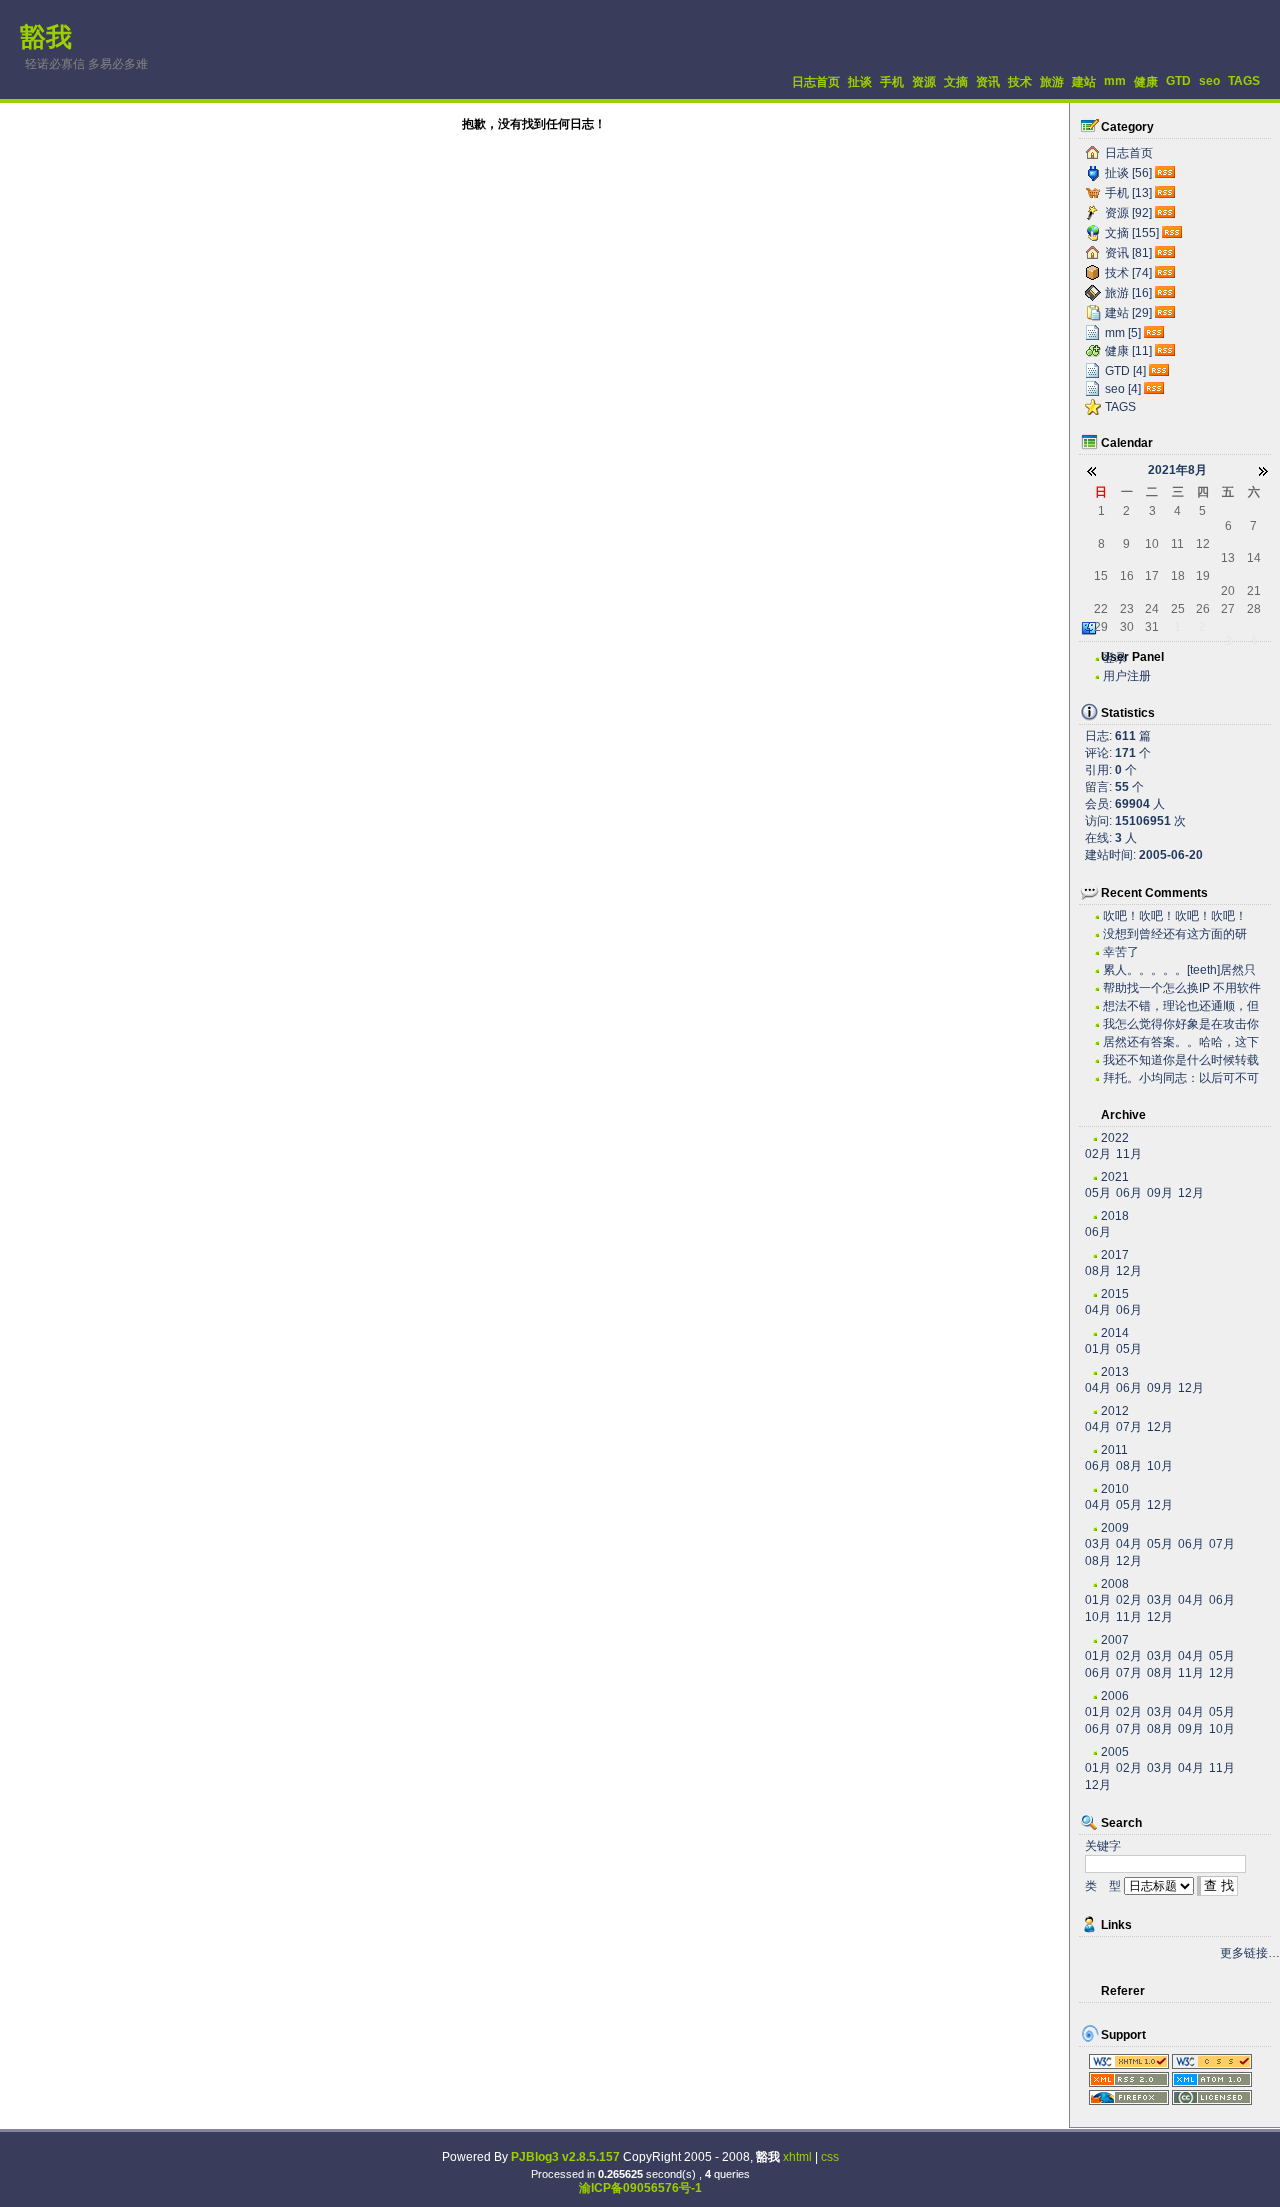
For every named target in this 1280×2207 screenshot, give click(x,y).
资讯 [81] (1128, 253)
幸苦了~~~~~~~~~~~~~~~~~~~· (1171, 952)
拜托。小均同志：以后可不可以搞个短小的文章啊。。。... (1181, 1078)
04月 (1098, 1310)
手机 (892, 82)
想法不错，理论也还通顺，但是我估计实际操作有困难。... (1181, 1006)
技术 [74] (1128, 273)
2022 (1115, 1138)
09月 (1160, 1193)
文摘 (956, 82)
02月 (1098, 1154)
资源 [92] (1128, 213)
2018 (1115, 1216)
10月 (1160, 1466)
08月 (1098, 1271)
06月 (1129, 1193)
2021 (1115, 1177)
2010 (1115, 1489)
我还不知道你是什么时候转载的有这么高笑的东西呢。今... (1181, 1060)
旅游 (1052, 82)
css (830, 2157)
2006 (1115, 1696)
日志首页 (816, 82)
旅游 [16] (1128, 293)
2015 (1115, 1294)
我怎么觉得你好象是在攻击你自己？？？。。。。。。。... (1181, 1024)
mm (1115, 81)
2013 (1115, 1372)
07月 (1129, 1427)
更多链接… (1250, 1953)
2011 (1114, 1450)
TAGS (1244, 81)
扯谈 (860, 82)
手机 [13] (1128, 193)
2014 (1115, 1333)
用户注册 (1127, 676)
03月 (1098, 1544)
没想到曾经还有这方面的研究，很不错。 (1175, 934)
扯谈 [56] (1128, 173)
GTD (1178, 81)
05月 (1098, 1193)
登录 (1115, 658)
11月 (1129, 1154)
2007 (1115, 1640)
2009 (1115, 1528)
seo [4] (1123, 389)
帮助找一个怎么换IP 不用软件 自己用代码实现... (1182, 988)
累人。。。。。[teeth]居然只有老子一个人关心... (1179, 970)
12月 (1191, 1193)
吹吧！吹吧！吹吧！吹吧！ (1175, 916)
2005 (1115, 1752)
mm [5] (1123, 333)
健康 (1146, 82)
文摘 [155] (1132, 233)
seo (1209, 81)
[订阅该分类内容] (1167, 173)
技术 (1020, 82)
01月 (1098, 1349)
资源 (924, 82)
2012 (1115, 1411)
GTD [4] (1125, 371)
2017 (1115, 1255)
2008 (1115, 1584)
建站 (1084, 82)
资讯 (988, 82)
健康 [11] (1128, 351)
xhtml (797, 2157)
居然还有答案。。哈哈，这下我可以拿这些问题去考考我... (1181, 1042)
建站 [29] (1128, 313)
